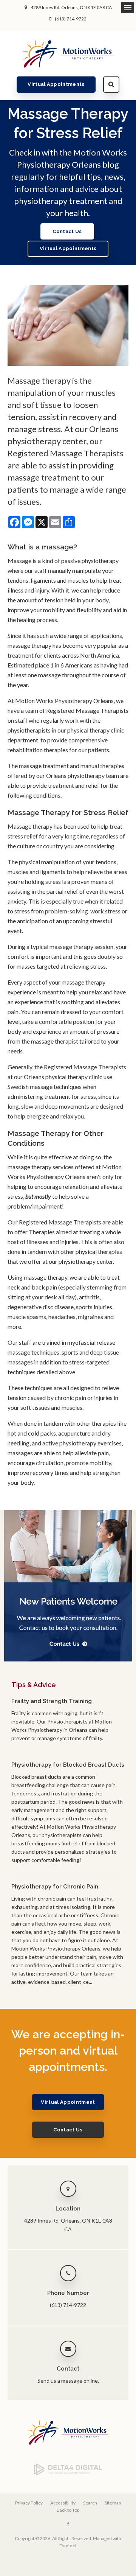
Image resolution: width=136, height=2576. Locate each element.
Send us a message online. (68, 2381)
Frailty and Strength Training (52, 1701)
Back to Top (68, 2510)
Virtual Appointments (56, 84)
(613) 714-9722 (71, 19)
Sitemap (113, 2503)
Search (111, 85)
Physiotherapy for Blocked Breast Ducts (68, 1765)
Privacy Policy (29, 2503)
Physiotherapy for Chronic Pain (55, 1887)
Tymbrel (68, 2546)
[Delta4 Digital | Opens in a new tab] (68, 2474)
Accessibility (63, 2503)
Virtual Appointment (68, 2102)
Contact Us (67, 231)
